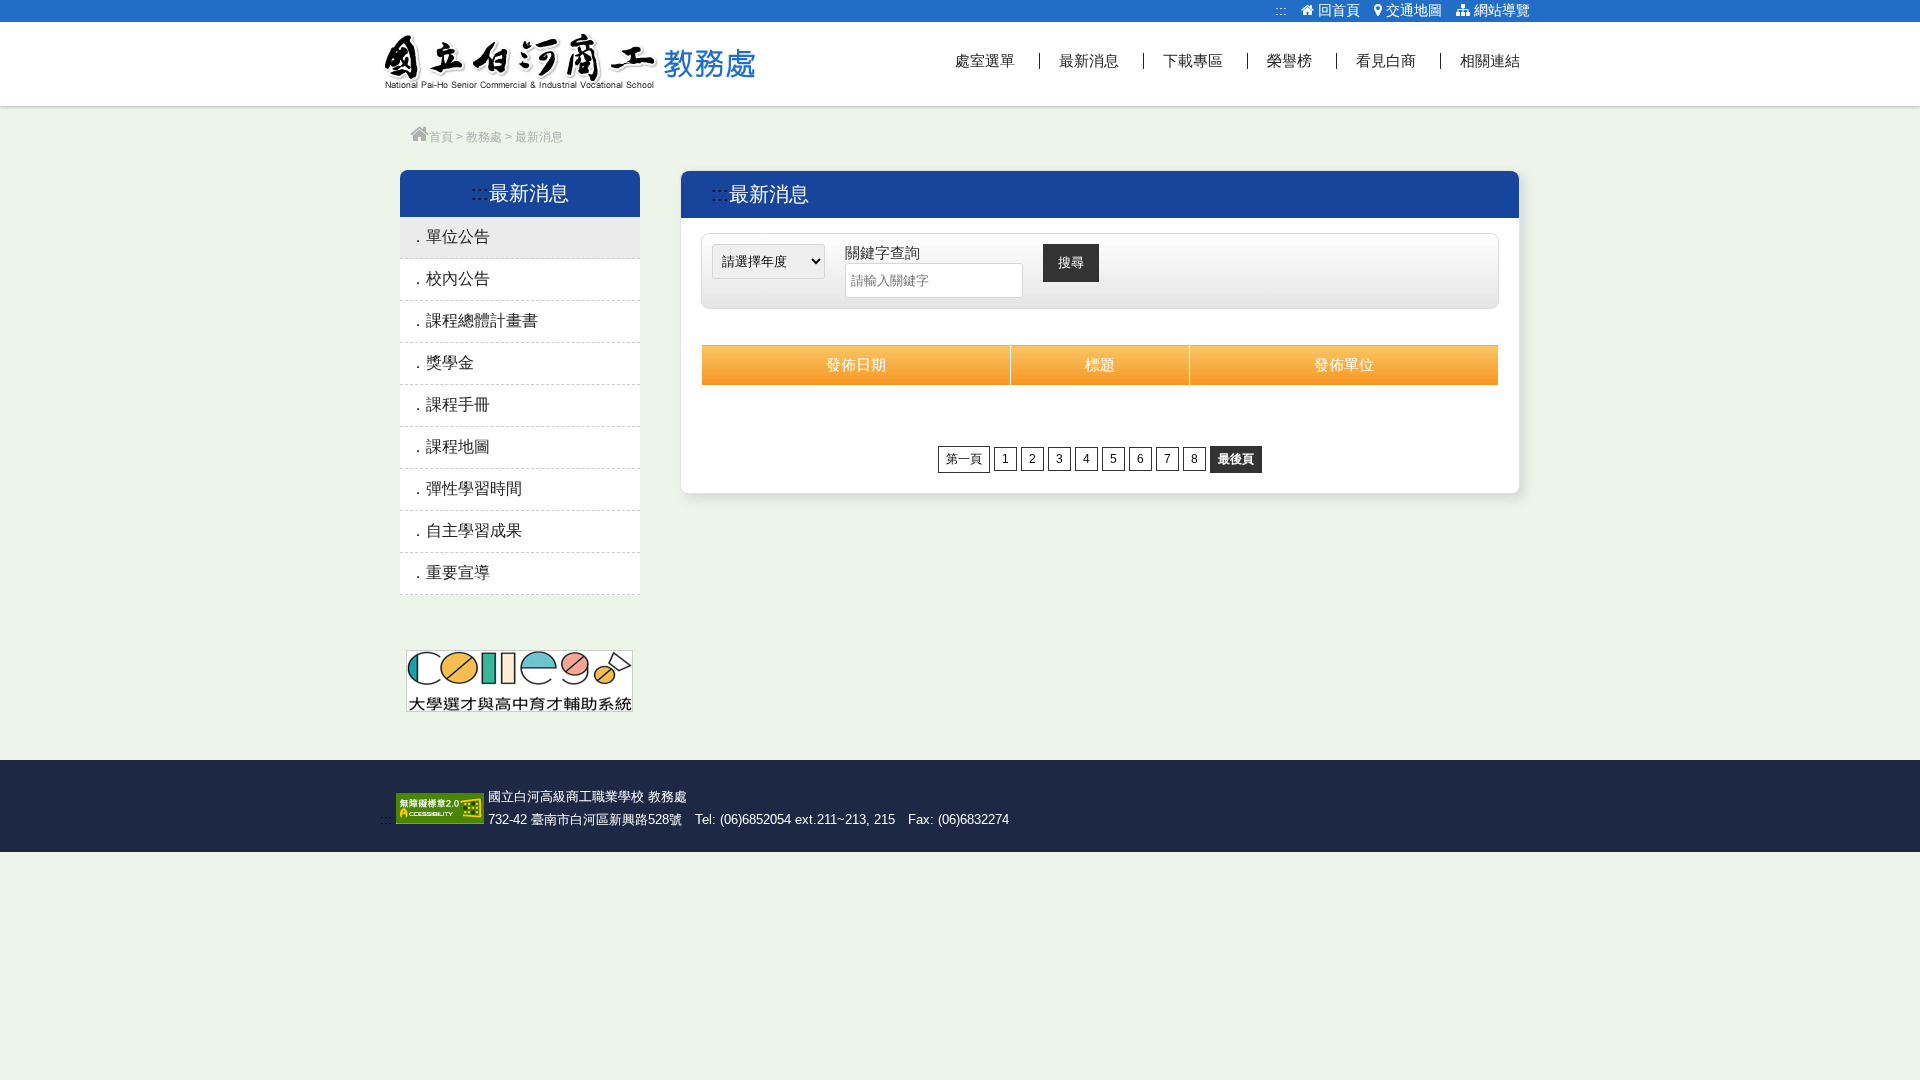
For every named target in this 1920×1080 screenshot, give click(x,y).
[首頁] (419, 137)
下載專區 (1193, 60)
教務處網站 (570, 64)
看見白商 (1386, 60)
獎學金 (450, 362)
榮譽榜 (1289, 60)
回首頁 (1337, 10)
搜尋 (1071, 262)
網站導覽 (1500, 10)
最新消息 (1089, 60)
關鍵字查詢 (882, 252)
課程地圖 (458, 446)
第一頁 (964, 459)
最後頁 (1236, 459)
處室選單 (985, 60)
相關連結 (1490, 60)
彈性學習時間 (474, 488)
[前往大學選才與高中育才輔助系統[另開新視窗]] (519, 707)
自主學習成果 (474, 530)
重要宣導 (458, 572)
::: (1281, 10)
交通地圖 (1412, 10)
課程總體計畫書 (482, 320)
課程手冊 (458, 404)
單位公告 (458, 236)
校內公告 (458, 278)
